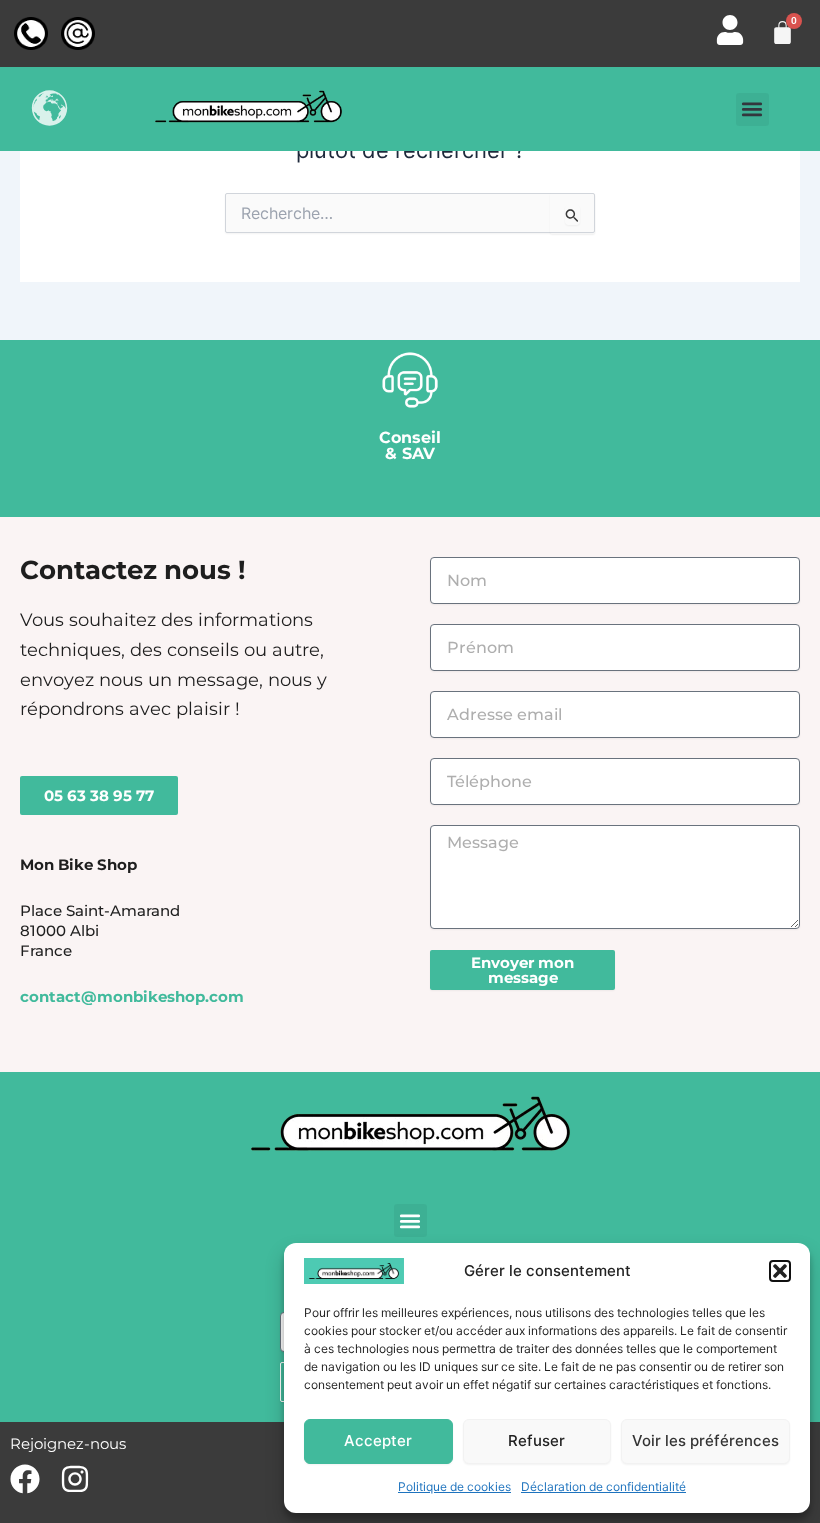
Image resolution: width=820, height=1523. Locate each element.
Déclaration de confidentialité (603, 1486)
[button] (780, 1271)
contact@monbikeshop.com (132, 997)
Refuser (536, 1440)
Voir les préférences (705, 1440)
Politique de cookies (454, 1486)
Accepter (378, 1440)
